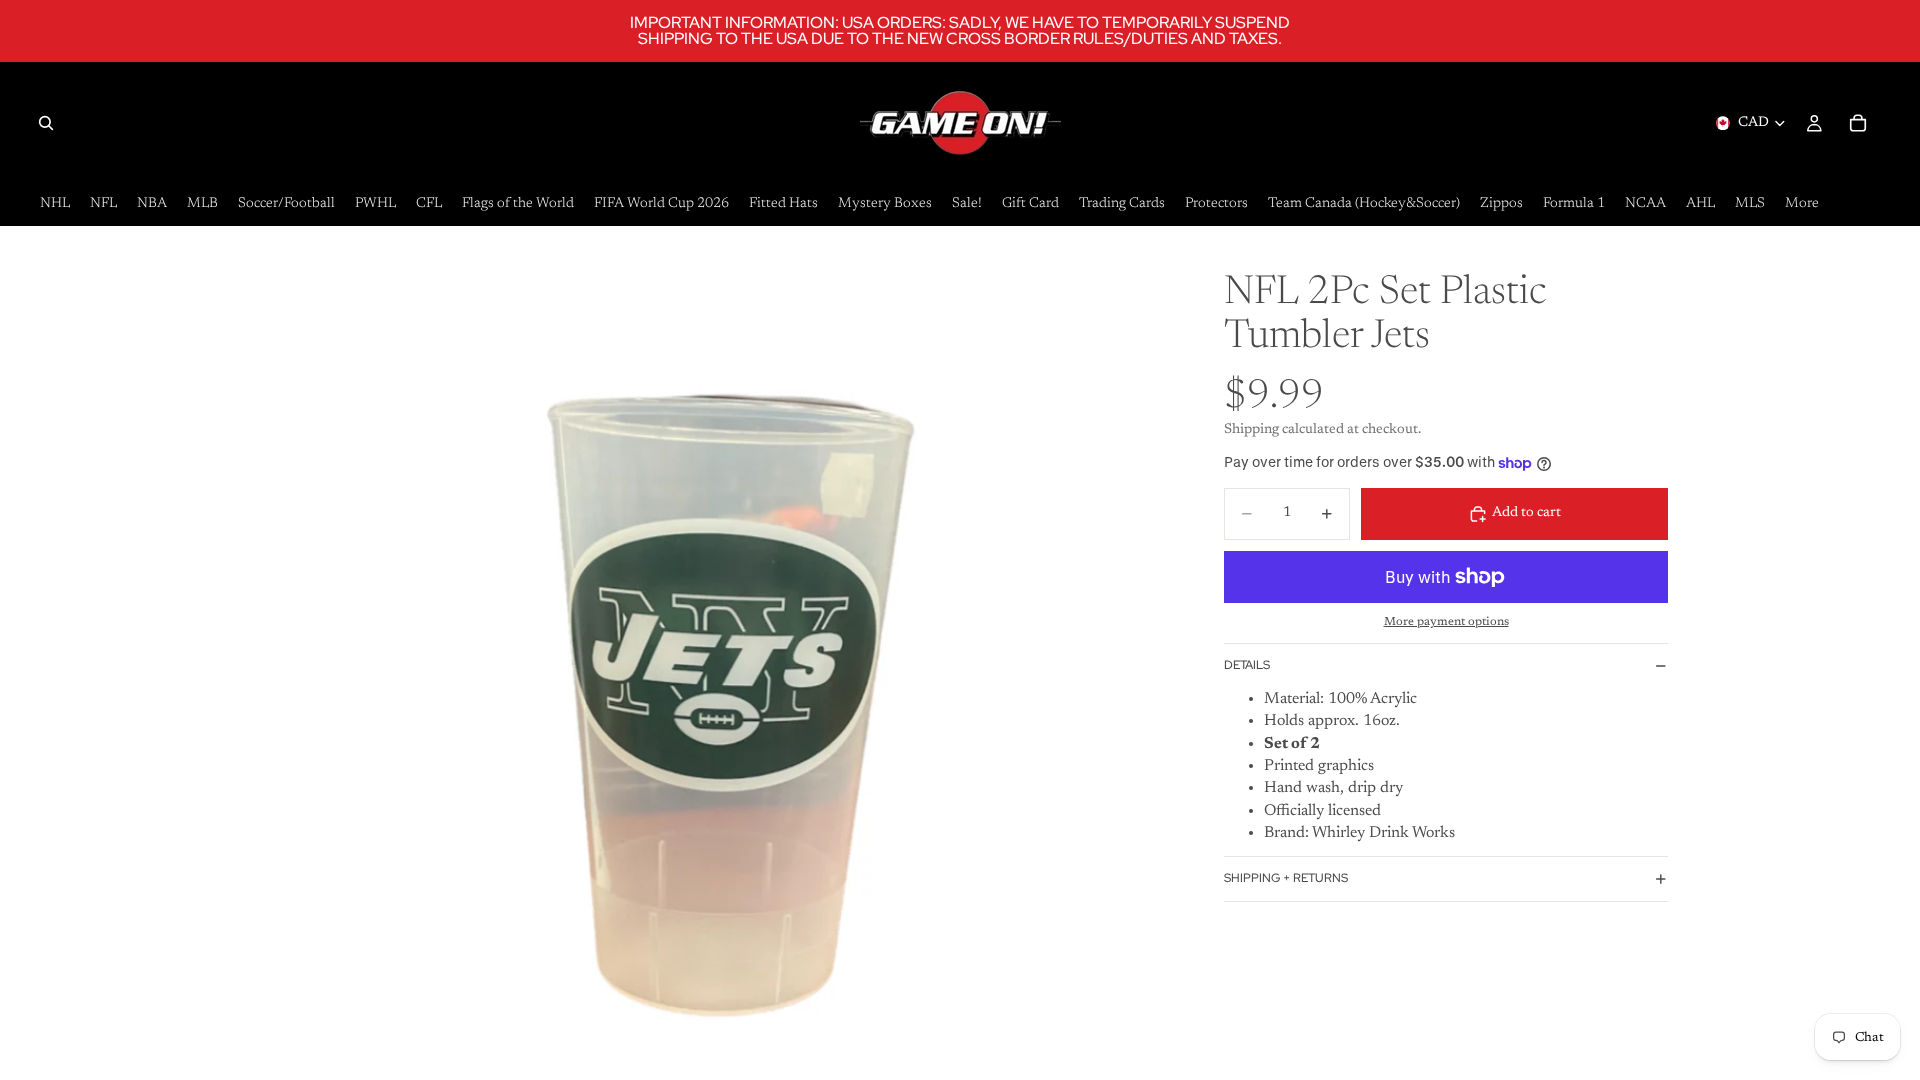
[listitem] (1802, 204)
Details (1247, 665)
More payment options (1446, 622)
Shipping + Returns (1286, 878)
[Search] (46, 123)
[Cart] (1858, 123)
